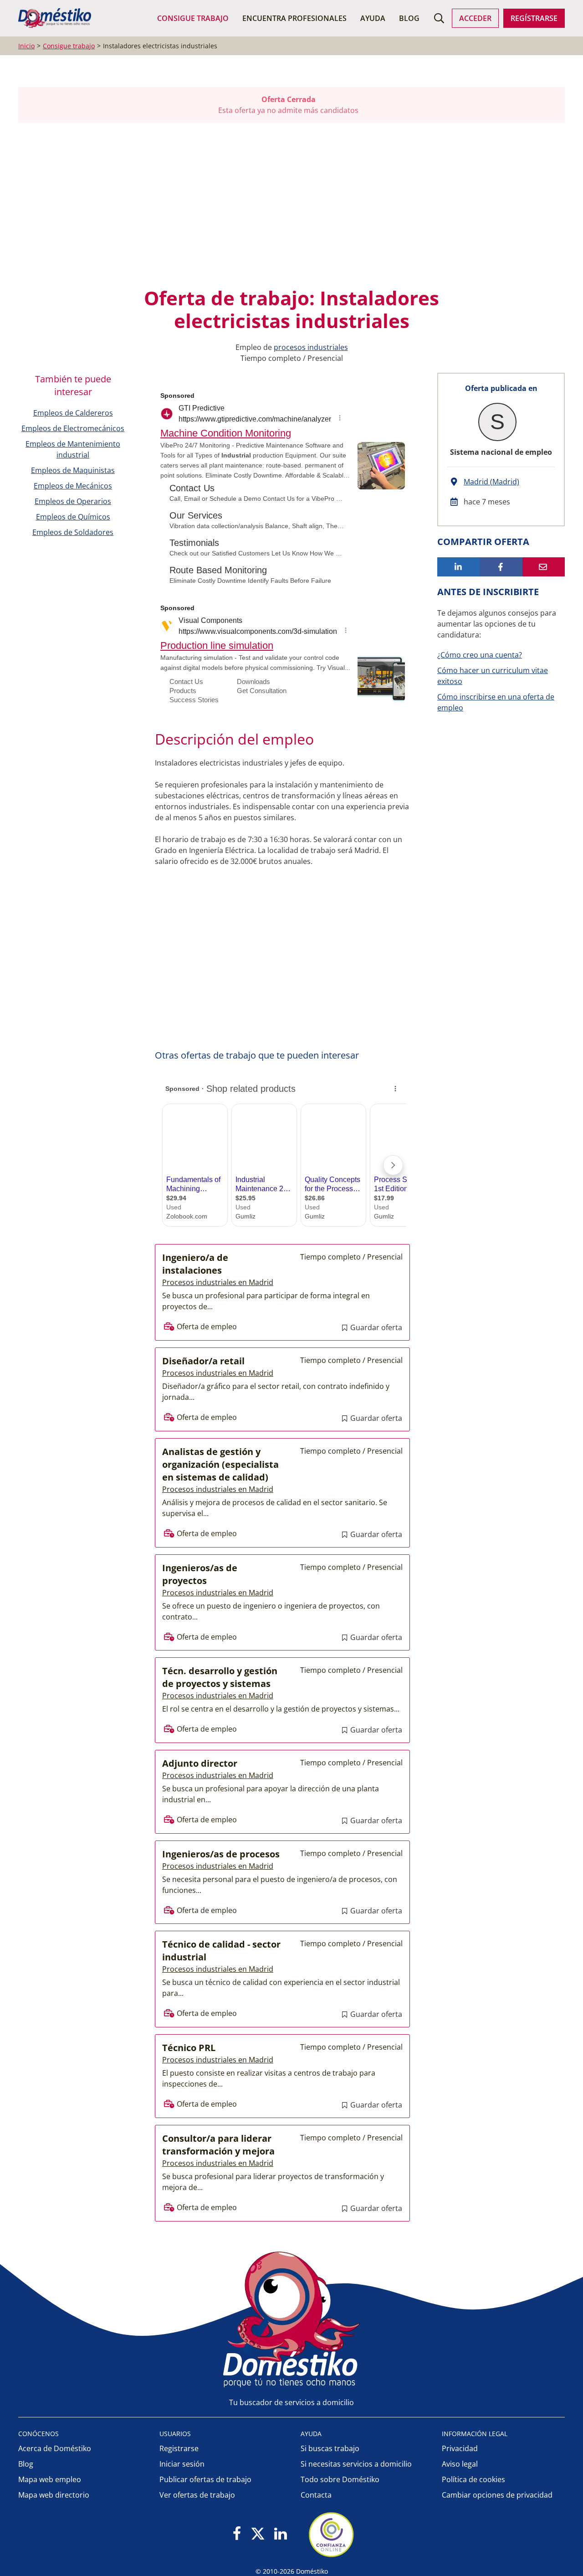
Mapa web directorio (54, 2495)
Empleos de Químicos (73, 517)
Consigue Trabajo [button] (193, 18)
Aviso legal (460, 2464)
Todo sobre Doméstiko (340, 2479)
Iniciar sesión (182, 2464)
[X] (258, 2534)
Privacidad (460, 2448)
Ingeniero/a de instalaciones (195, 1264)
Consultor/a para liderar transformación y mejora (218, 2145)
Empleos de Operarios (73, 501)
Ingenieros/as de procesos (221, 1854)
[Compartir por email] (544, 567)
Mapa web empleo (50, 2479)
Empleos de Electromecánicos (73, 428)
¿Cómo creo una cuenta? (480, 655)
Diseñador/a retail (203, 1361)
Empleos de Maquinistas (73, 470)
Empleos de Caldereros (73, 413)
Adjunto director (200, 1763)
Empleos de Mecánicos (73, 486)
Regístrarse (534, 18)
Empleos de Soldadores (73, 532)
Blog (409, 18)
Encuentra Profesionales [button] (294, 18)
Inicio (26, 46)
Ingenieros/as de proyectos (200, 1574)
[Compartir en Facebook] (501, 567)
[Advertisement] (287, 205)
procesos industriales (311, 347)
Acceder (475, 18)
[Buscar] (439, 18)
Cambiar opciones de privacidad (497, 2495)
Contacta (316, 2495)
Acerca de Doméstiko (55, 2448)
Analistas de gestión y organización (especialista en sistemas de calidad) (220, 1464)
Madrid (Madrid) (491, 482)
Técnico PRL (189, 2048)
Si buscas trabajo (330, 2448)
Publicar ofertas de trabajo (205, 2479)
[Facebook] (237, 2534)
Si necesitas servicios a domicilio (356, 2464)
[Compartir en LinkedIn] (458, 567)
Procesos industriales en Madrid (218, 1282)
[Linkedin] (280, 2534)
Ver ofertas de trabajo (197, 2495)
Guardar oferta (375, 1327)
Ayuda (373, 18)
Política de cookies (473, 2479)
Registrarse (179, 2448)
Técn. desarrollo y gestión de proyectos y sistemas (220, 1677)
